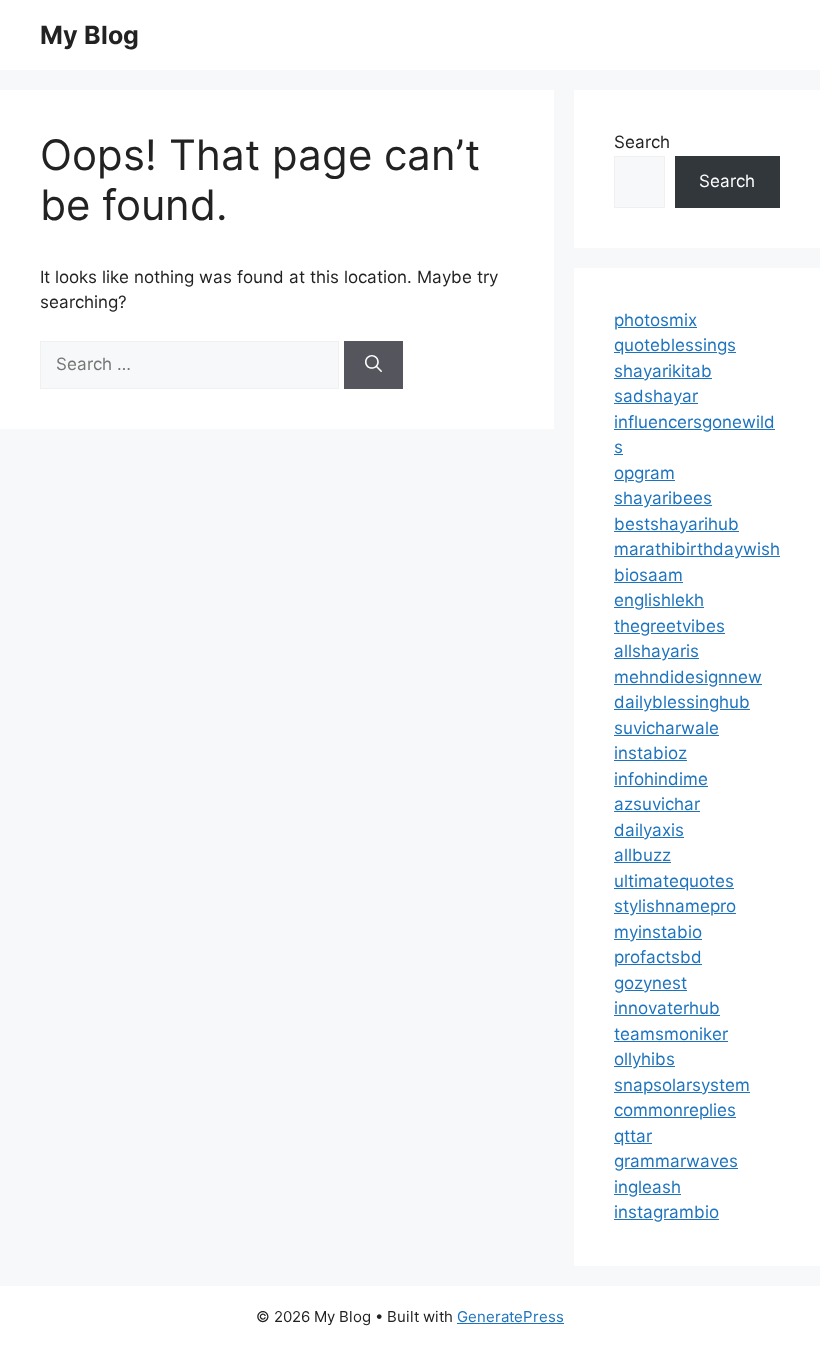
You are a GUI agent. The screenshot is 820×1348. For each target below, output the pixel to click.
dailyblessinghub (682, 702)
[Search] (373, 365)
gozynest (650, 983)
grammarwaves (676, 1161)
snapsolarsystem (682, 1085)
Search (642, 142)
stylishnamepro (675, 906)
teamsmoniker (671, 1034)
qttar (633, 1136)
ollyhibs (644, 1059)
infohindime (661, 779)
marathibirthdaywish (697, 549)
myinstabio (658, 932)
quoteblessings (675, 345)
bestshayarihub (676, 524)
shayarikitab (663, 371)
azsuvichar (657, 804)
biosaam (648, 575)
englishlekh (659, 600)
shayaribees (663, 498)
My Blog (89, 35)
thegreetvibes (669, 626)
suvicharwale (666, 728)
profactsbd (658, 957)
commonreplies (675, 1110)
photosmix (655, 320)
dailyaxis (649, 830)
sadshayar (656, 396)
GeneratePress (510, 1316)
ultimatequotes (674, 881)
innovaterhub (667, 1008)
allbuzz (642, 855)
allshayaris (656, 651)
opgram (644, 473)
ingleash (647, 1187)
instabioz (650, 753)
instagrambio (666, 1212)
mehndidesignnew (688, 677)
